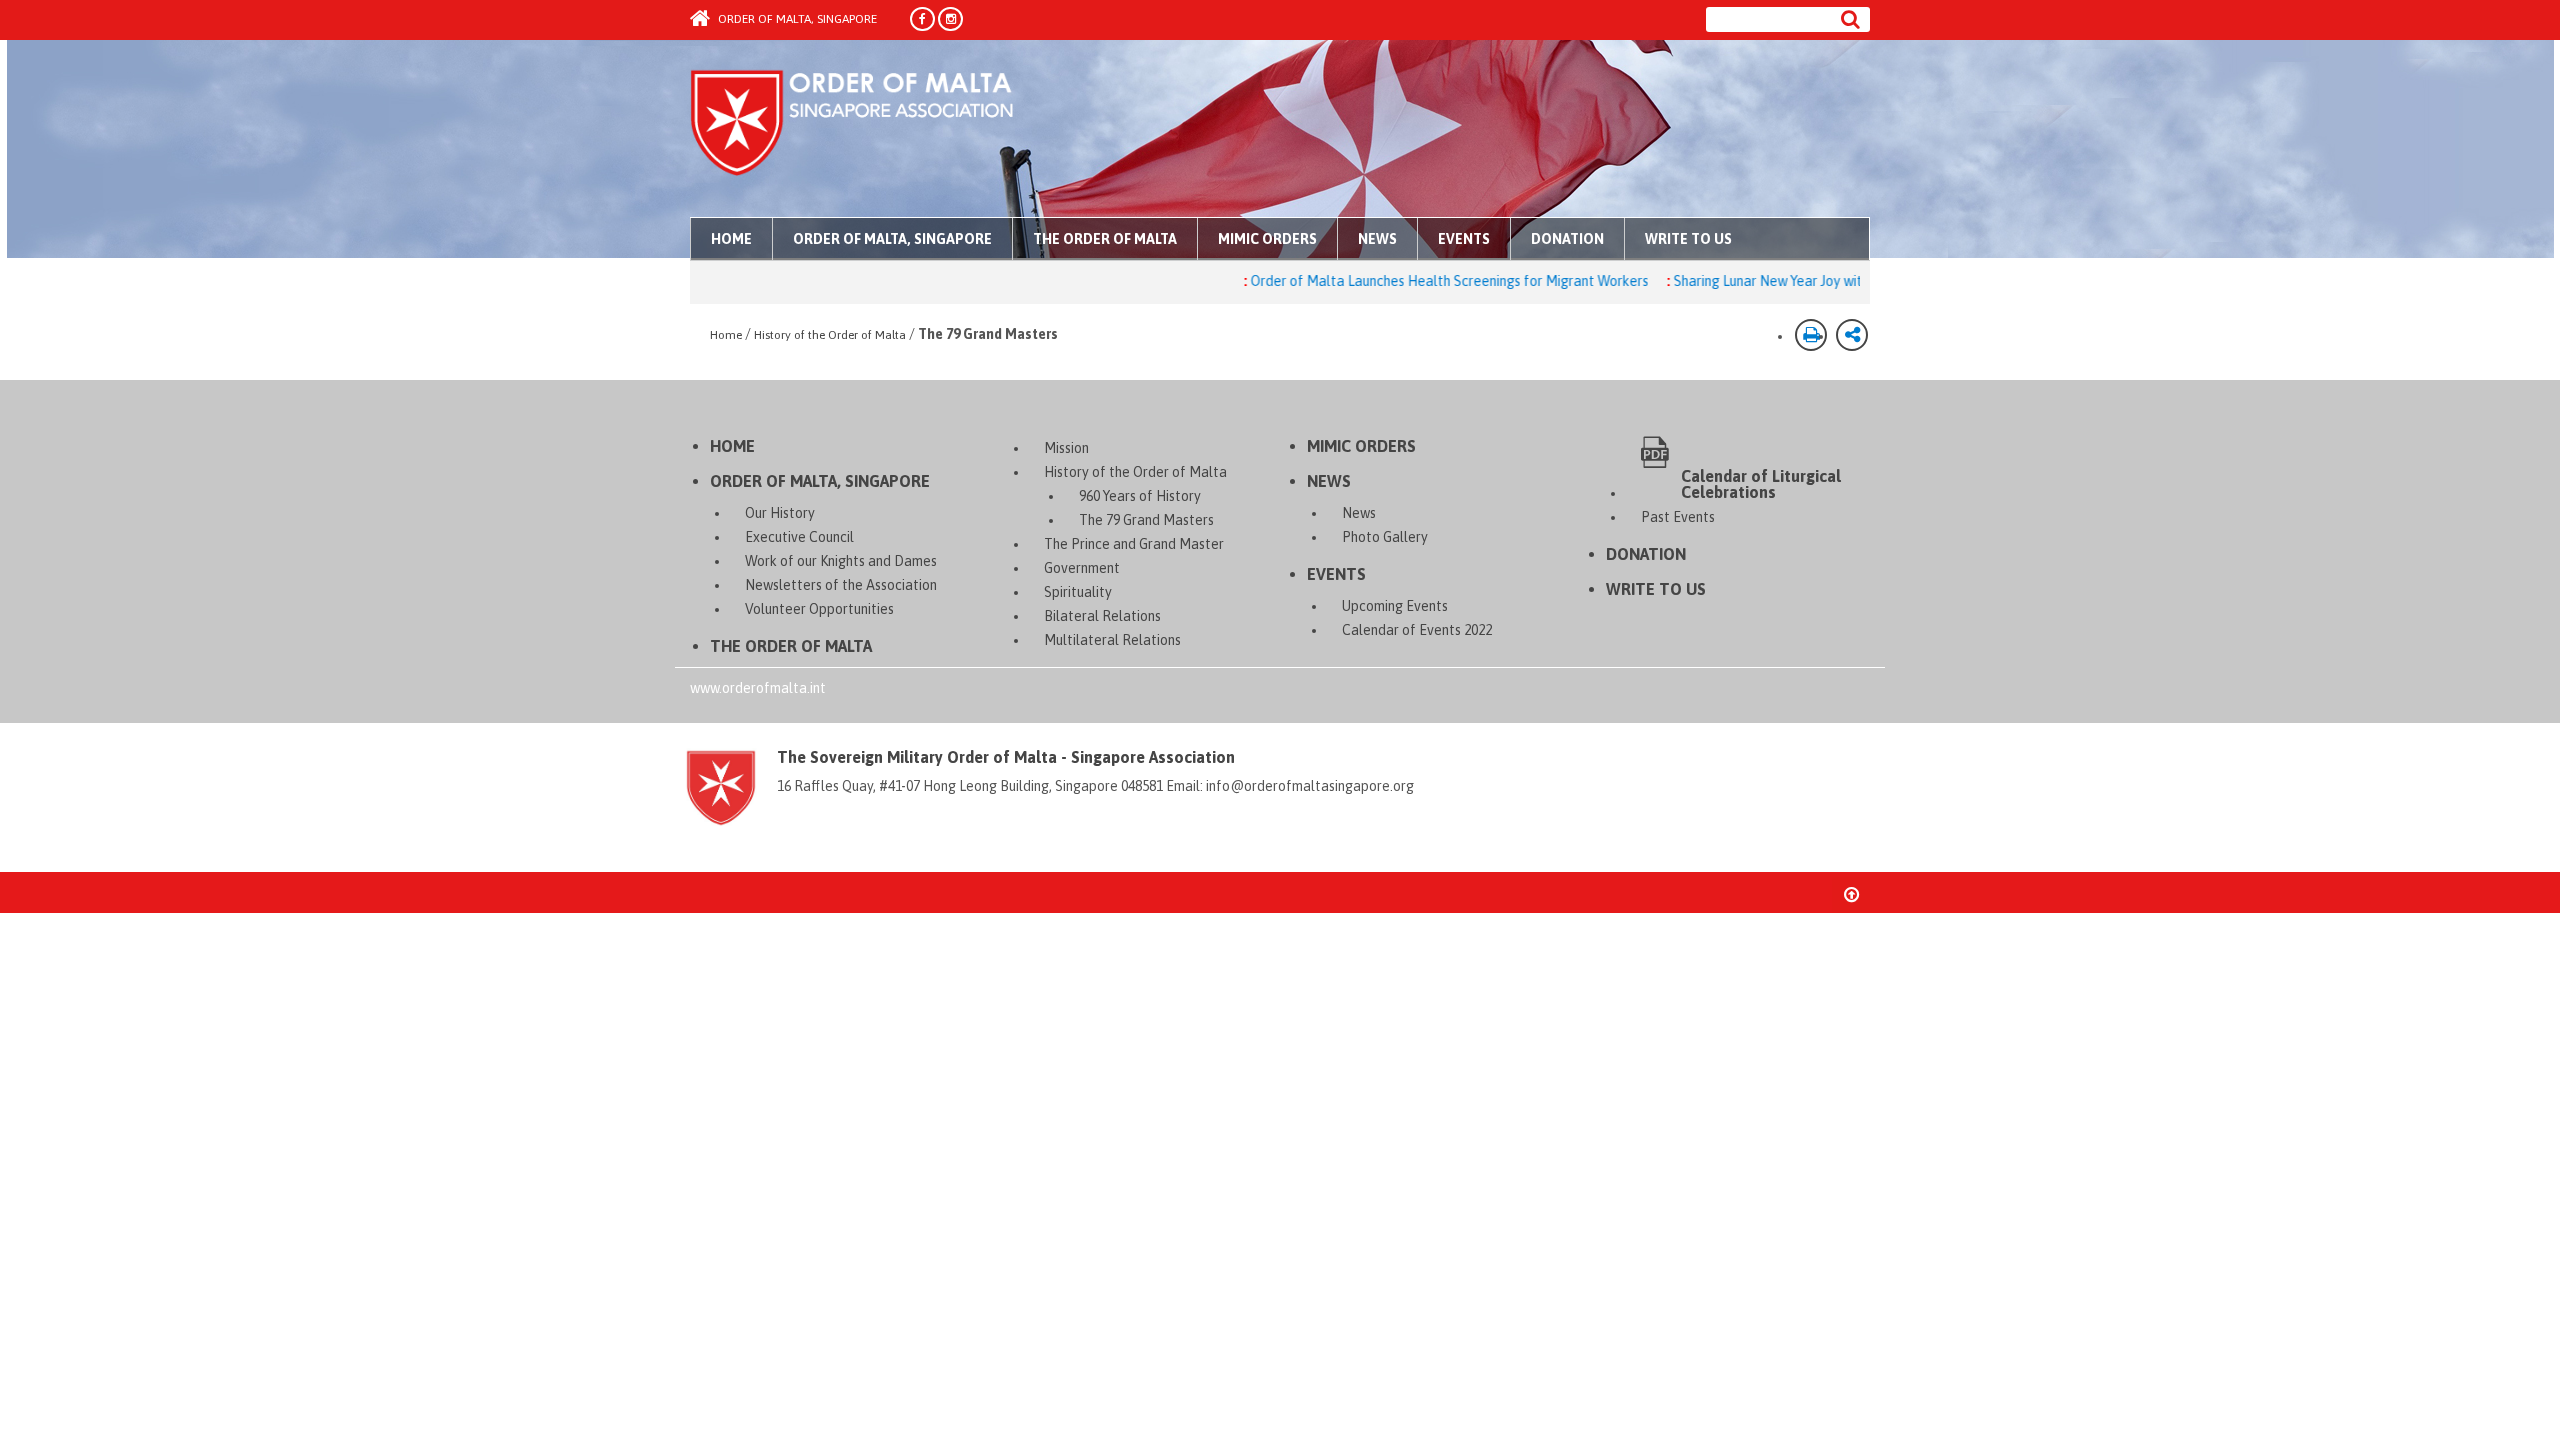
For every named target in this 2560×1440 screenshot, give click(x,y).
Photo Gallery (1385, 537)
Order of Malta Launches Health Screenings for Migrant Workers (1400, 281)
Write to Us (1688, 239)
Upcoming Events (1395, 606)
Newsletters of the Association (841, 585)
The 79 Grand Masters (1146, 520)
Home (731, 239)
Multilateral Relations (1112, 640)
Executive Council (799, 537)
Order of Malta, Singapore (796, 19)
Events (1464, 239)
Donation (1567, 239)
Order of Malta (876, 130)
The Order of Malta (1105, 239)
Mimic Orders (1267, 239)
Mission (1066, 448)
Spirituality (1078, 592)
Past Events (1678, 517)
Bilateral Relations (1102, 616)
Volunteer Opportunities (819, 609)
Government (1082, 568)
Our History (780, 513)
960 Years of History (1140, 496)
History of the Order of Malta (830, 335)
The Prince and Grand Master (1134, 544)
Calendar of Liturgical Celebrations (1761, 483)
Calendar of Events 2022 (1417, 630)
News (1377, 239)
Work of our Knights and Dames (841, 561)
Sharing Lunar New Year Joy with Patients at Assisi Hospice (1803, 281)
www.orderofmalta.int (758, 688)
